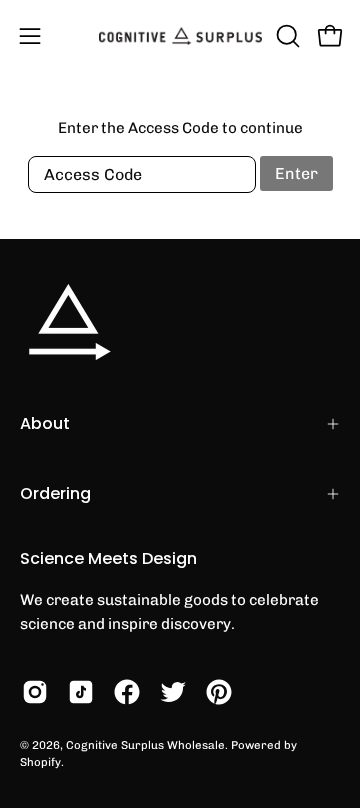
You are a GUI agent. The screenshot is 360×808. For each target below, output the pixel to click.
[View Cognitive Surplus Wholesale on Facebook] (127, 692)
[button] (286, 36)
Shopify (40, 762)
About (45, 423)
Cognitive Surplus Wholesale (145, 745)
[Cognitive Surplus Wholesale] (180, 36)
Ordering (55, 493)
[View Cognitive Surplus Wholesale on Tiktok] (81, 692)
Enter (296, 173)
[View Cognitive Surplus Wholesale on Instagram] (35, 692)
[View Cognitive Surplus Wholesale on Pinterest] (219, 692)
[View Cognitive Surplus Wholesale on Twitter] (173, 692)
